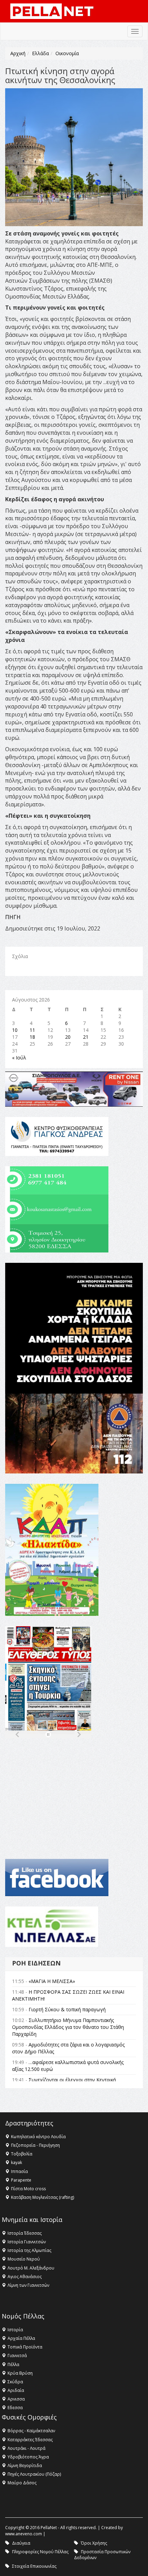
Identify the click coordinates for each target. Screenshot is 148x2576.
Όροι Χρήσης (94, 2543)
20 (68, 1037)
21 (86, 1037)
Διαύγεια (21, 2543)
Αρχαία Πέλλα (21, 2338)
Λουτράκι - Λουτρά (27, 2448)
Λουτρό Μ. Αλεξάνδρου (31, 2268)
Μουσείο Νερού (24, 2259)
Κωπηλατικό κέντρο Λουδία (38, 2137)
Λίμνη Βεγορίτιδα (25, 2466)
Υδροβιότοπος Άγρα (28, 2457)
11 (32, 1030)
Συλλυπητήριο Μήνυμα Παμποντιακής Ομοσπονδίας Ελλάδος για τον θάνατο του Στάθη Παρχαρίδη (68, 2027)
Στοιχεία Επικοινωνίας (34, 2566)
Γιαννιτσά (17, 2356)
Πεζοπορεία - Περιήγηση (35, 2145)
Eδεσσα (15, 2408)
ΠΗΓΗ (13, 917)
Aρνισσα (16, 2399)
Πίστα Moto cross (28, 2189)
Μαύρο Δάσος (22, 2483)
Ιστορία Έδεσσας (25, 2233)
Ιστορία (15, 2330)
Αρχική (18, 53)
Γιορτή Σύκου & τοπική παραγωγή (67, 2009)
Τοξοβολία (22, 2154)
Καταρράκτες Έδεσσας (30, 2440)
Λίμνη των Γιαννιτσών (28, 2285)
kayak (17, 2162)
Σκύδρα (15, 2382)
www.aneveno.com (24, 2534)
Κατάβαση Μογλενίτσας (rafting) (43, 2197)
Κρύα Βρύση (20, 2373)
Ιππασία (19, 2171)
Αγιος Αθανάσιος (25, 2277)
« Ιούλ (19, 1058)
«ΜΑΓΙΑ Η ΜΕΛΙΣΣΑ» (52, 1981)
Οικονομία (67, 53)
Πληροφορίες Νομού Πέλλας (40, 2552)
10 (15, 1030)
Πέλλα (13, 2364)
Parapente (21, 2180)
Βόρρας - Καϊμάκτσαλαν (31, 2431)
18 (32, 1037)
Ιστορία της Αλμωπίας (29, 2250)
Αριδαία (16, 2390)
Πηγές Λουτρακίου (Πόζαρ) (34, 2474)
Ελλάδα (40, 53)
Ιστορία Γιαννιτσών (27, 2242)
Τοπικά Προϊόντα (25, 2347)
